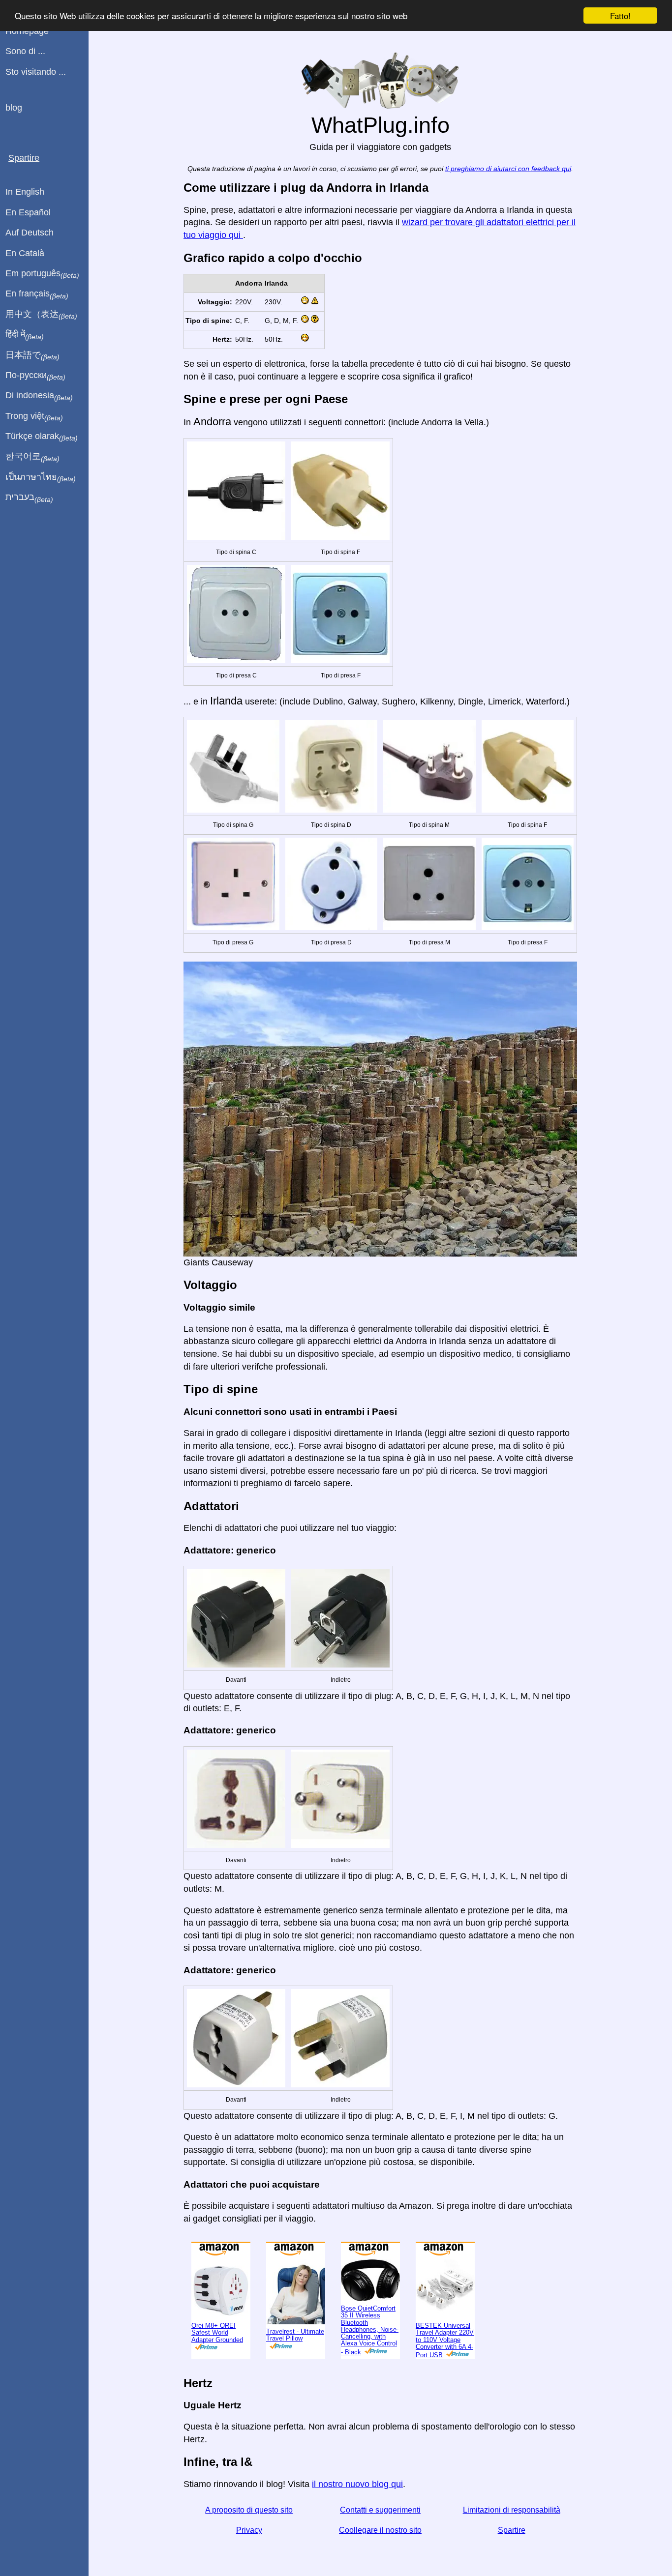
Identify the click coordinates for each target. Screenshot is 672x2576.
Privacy (249, 2530)
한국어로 (32, 457)
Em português (42, 274)
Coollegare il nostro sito (380, 2530)
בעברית (29, 498)
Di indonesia (39, 396)
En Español (28, 212)
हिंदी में (25, 335)
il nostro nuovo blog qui (357, 2484)
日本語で (32, 355)
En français (37, 294)
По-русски (35, 376)
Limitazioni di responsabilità (512, 2510)
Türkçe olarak (42, 437)
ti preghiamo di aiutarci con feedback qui (508, 169)
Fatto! (620, 15)
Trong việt (34, 416)
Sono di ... (25, 51)
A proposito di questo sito (249, 2510)
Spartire (512, 2530)
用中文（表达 (41, 315)
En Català (25, 253)
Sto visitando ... (36, 72)
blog (14, 108)
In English (25, 192)
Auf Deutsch (30, 233)
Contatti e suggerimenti (380, 2510)
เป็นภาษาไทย (41, 477)
